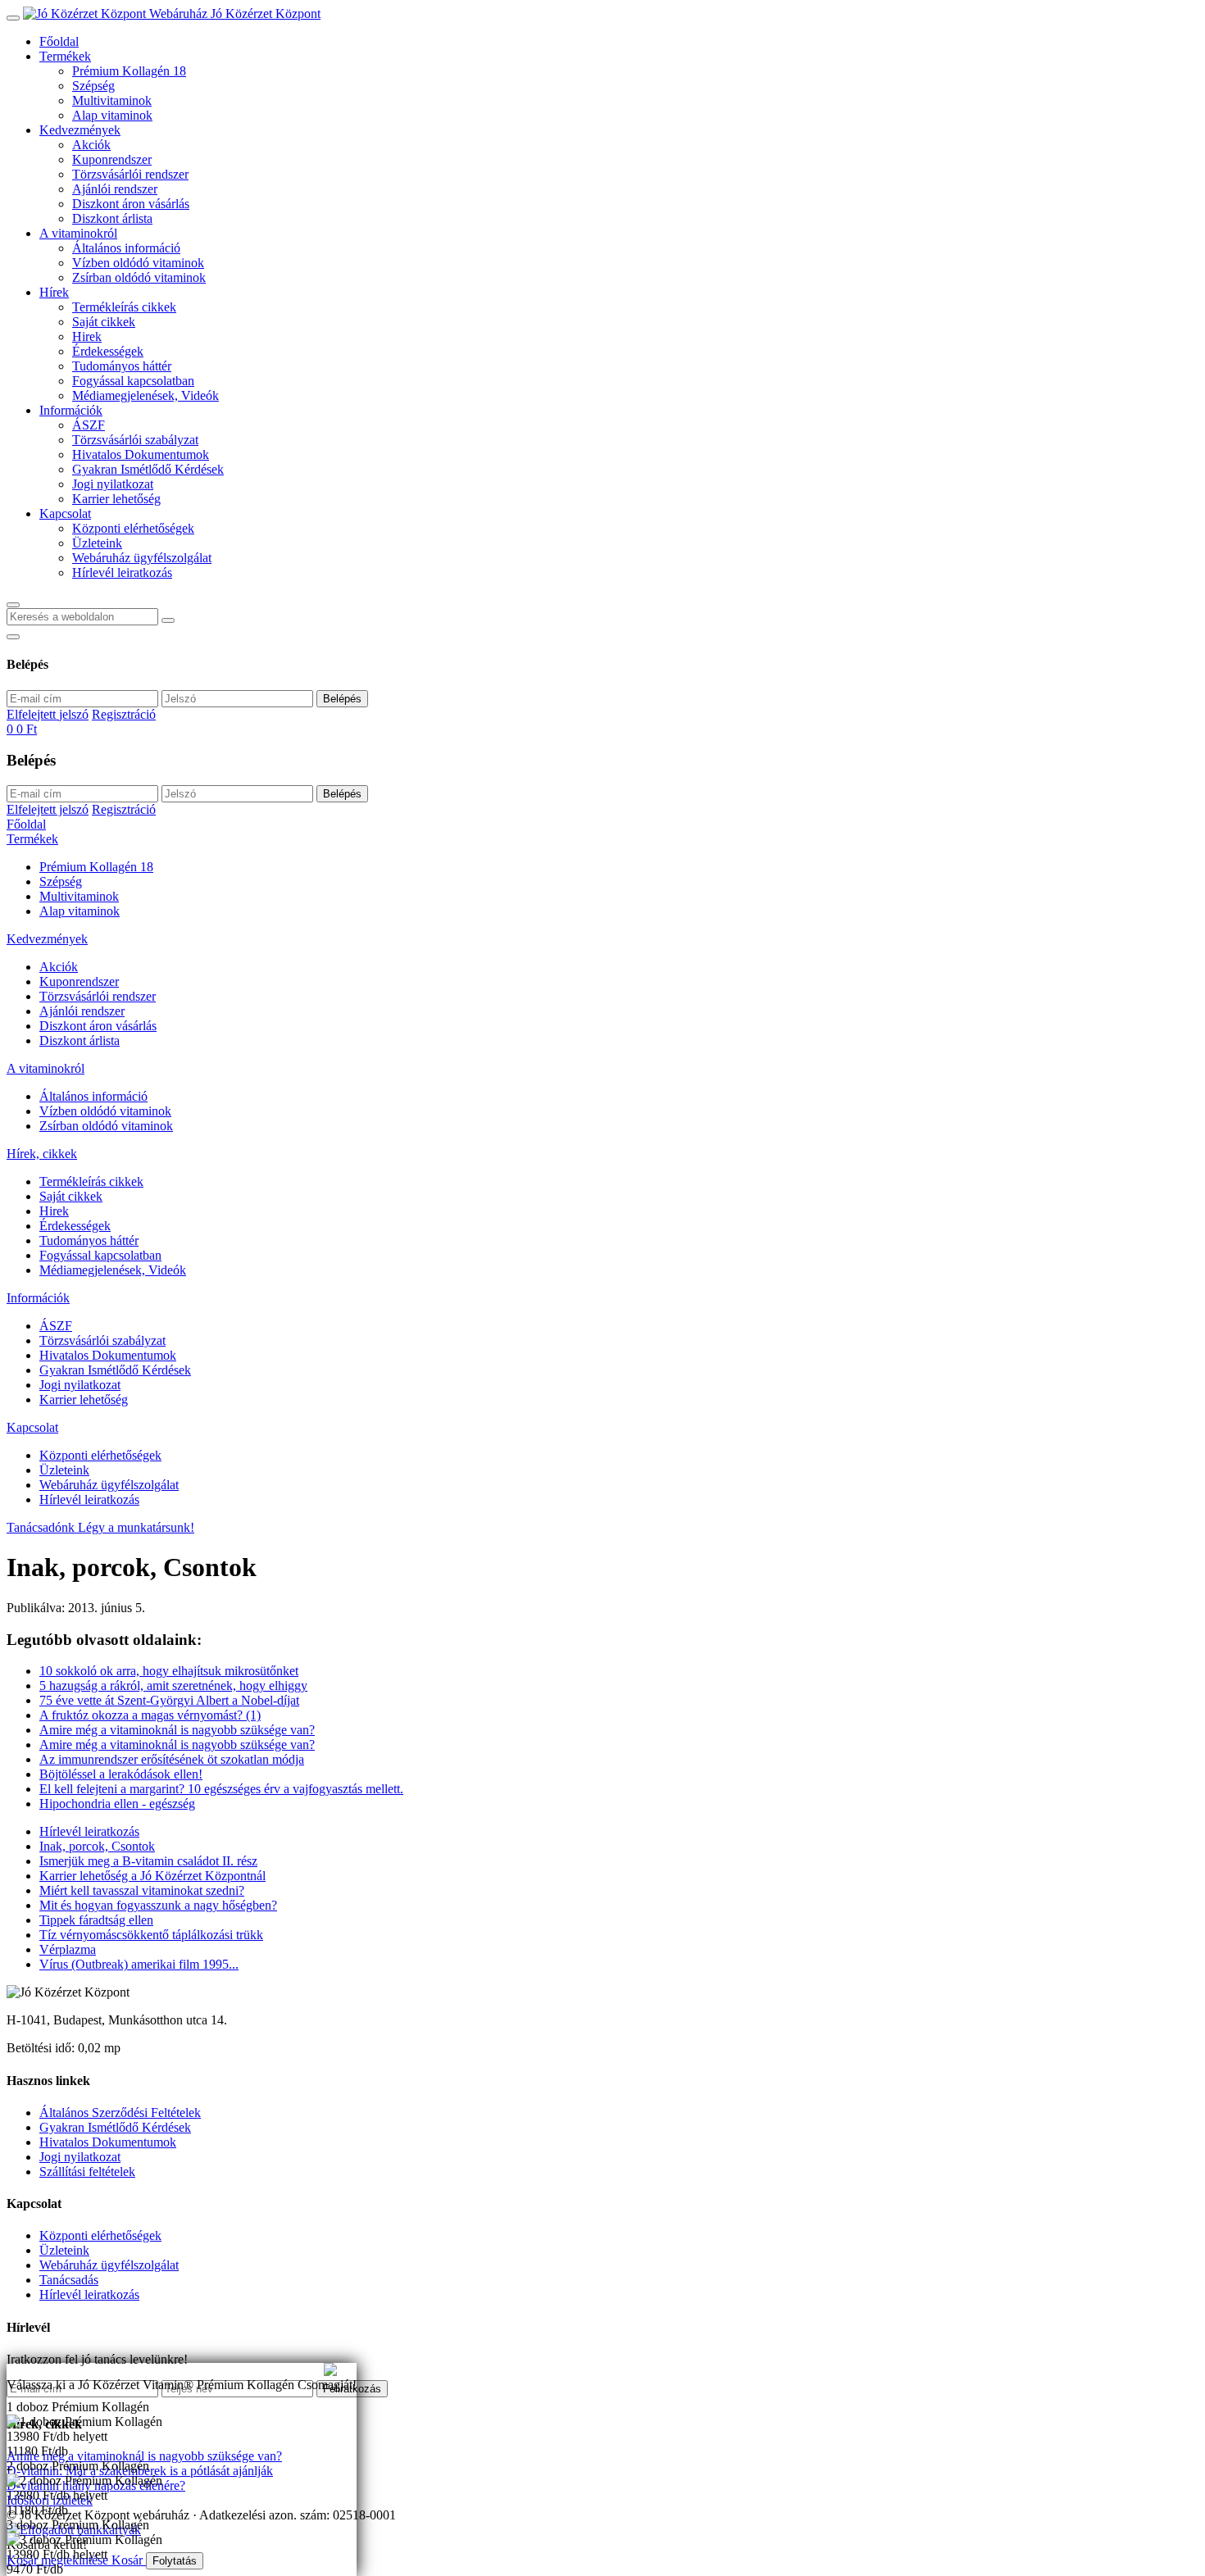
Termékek (65, 56)
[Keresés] (13, 605)
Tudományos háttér (122, 366)
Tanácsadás (69, 2280)
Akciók (91, 145)
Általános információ (126, 248)
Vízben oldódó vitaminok (138, 263)
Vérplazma (68, 1949)
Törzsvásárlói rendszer (130, 174)
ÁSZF (89, 425)
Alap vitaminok (112, 115)
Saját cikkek (104, 322)
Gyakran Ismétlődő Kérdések (148, 469)
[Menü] (13, 18)
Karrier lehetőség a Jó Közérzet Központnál (152, 1876)
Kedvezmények (80, 130)
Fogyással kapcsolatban (133, 381)
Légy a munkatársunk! (136, 1527)
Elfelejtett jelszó (48, 714)
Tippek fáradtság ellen (96, 1920)
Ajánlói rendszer (115, 189)
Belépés (342, 699)
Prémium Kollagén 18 (129, 71)
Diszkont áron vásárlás (131, 204)
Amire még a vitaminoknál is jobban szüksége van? (139, 2370)
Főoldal (59, 41)
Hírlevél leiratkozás (122, 572)
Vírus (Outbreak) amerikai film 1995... (139, 1964)
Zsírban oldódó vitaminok (139, 277)
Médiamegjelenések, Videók (146, 395)
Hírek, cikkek (42, 1154)
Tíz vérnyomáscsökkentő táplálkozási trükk (151, 1935)
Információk (71, 410)
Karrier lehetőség (116, 499)
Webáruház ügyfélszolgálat (142, 558)
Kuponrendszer (112, 159)
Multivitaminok (112, 100)
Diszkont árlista (112, 218)
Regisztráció (124, 714)
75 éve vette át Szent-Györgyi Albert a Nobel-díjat (169, 1700)
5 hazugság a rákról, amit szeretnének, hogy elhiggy (173, 1686)
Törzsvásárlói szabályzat (135, 440)
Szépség (93, 86)
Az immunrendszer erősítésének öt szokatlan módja (172, 1759)
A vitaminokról (78, 233)
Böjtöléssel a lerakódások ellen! (121, 1774)
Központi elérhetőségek (133, 528)
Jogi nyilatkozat (113, 484)
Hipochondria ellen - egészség (117, 1804)
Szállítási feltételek (87, 2172)
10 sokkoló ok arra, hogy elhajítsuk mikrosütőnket (169, 1671)
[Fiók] (13, 637)
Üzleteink (97, 543)
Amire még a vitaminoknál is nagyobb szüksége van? (177, 1730)
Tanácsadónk (42, 1527)
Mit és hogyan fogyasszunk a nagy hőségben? (158, 1905)
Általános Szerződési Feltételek (120, 2113)
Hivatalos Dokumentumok (141, 454)
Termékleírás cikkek (124, 307)
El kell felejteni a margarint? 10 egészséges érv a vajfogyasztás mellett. (221, 1789)
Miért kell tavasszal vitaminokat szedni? (142, 1890)
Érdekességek (108, 351)
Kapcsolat (65, 513)
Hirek (87, 336)
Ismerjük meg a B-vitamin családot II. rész (148, 1861)
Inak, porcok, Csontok (97, 1846)
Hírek (54, 292)
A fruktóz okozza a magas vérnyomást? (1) (150, 1715)
